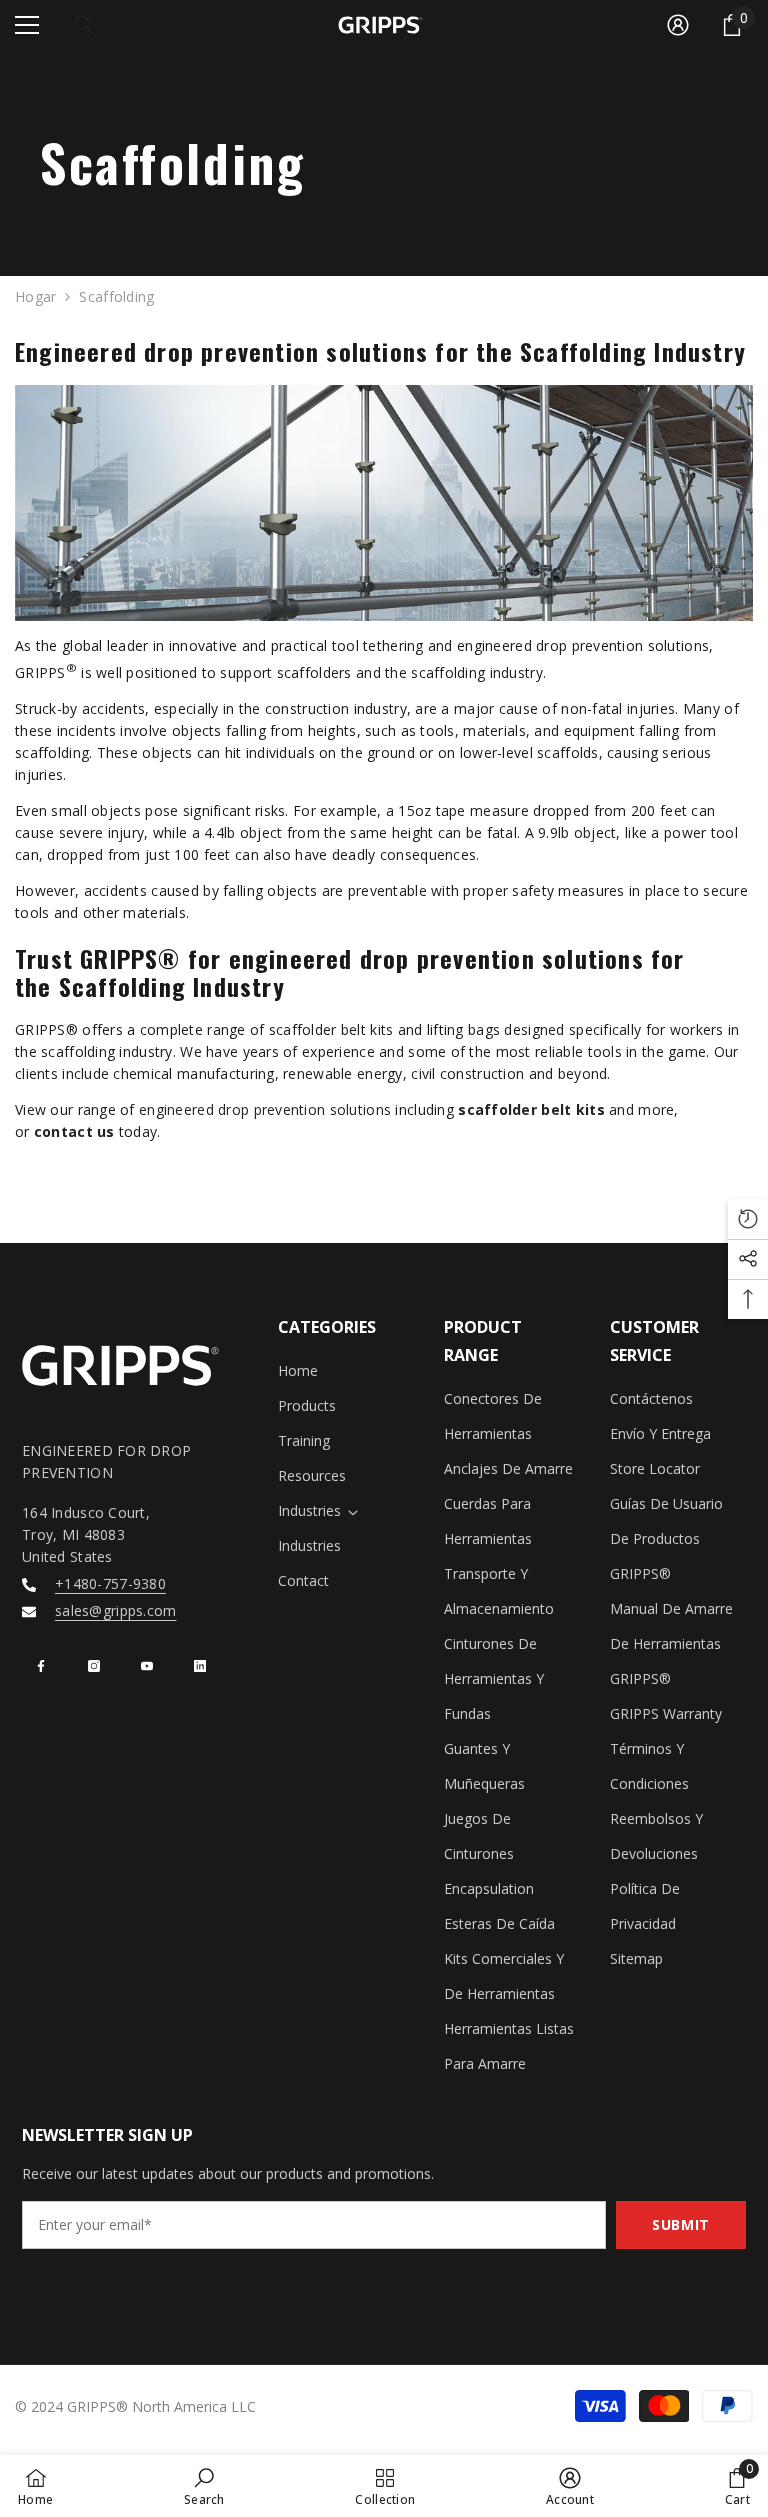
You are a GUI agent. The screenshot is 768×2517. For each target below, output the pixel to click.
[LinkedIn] (200, 1666)
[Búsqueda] (84, 25)
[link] (204, 2486)
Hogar (35, 296)
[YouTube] (147, 1666)
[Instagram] (94, 1666)
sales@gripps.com (115, 1610)
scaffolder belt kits (531, 1109)
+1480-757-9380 (110, 1583)
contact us (74, 1131)
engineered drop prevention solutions (265, 1109)
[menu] (27, 25)
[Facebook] (41, 1666)
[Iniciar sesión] (678, 25)
